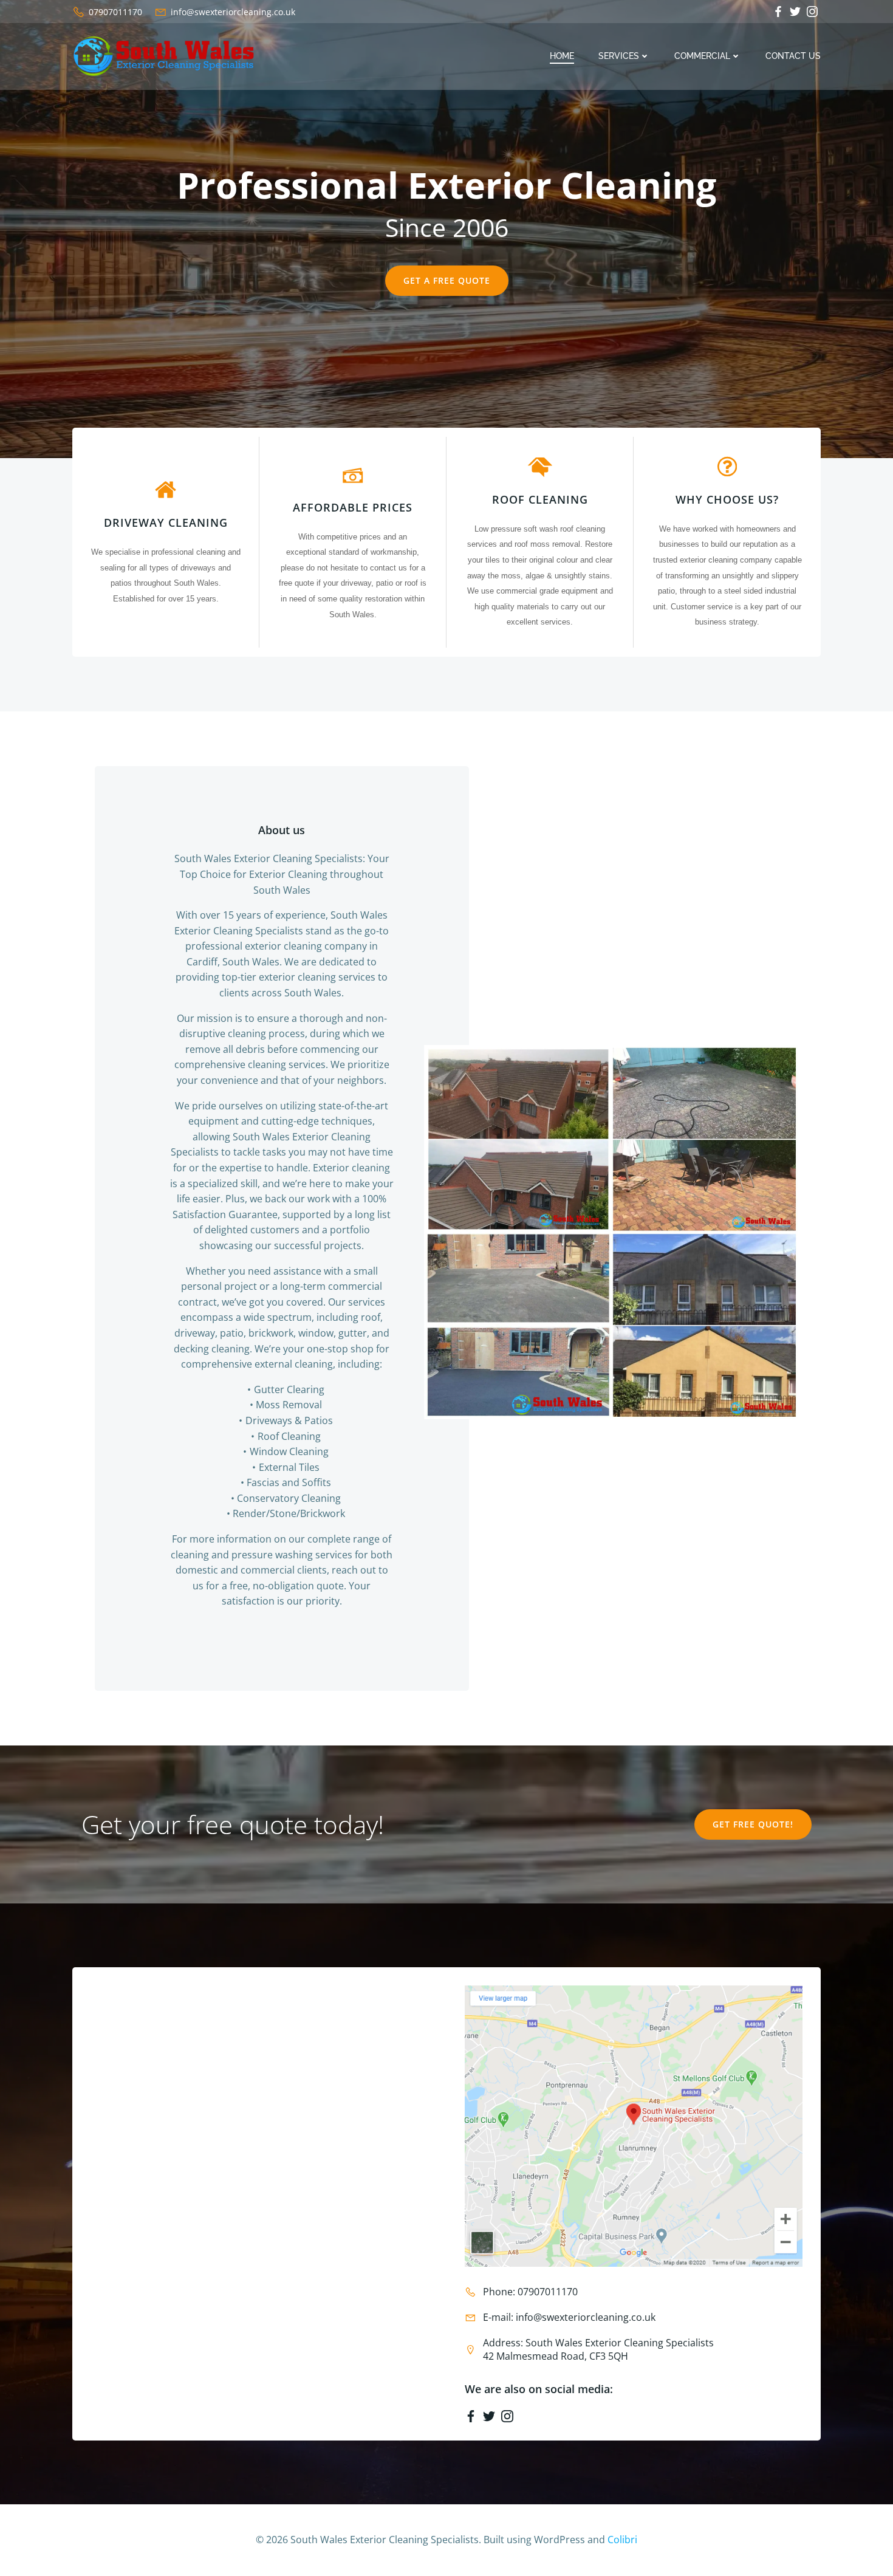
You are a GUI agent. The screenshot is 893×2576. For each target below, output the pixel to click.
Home (562, 56)
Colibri (622, 2540)
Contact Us (793, 56)
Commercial (702, 56)
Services (619, 56)
